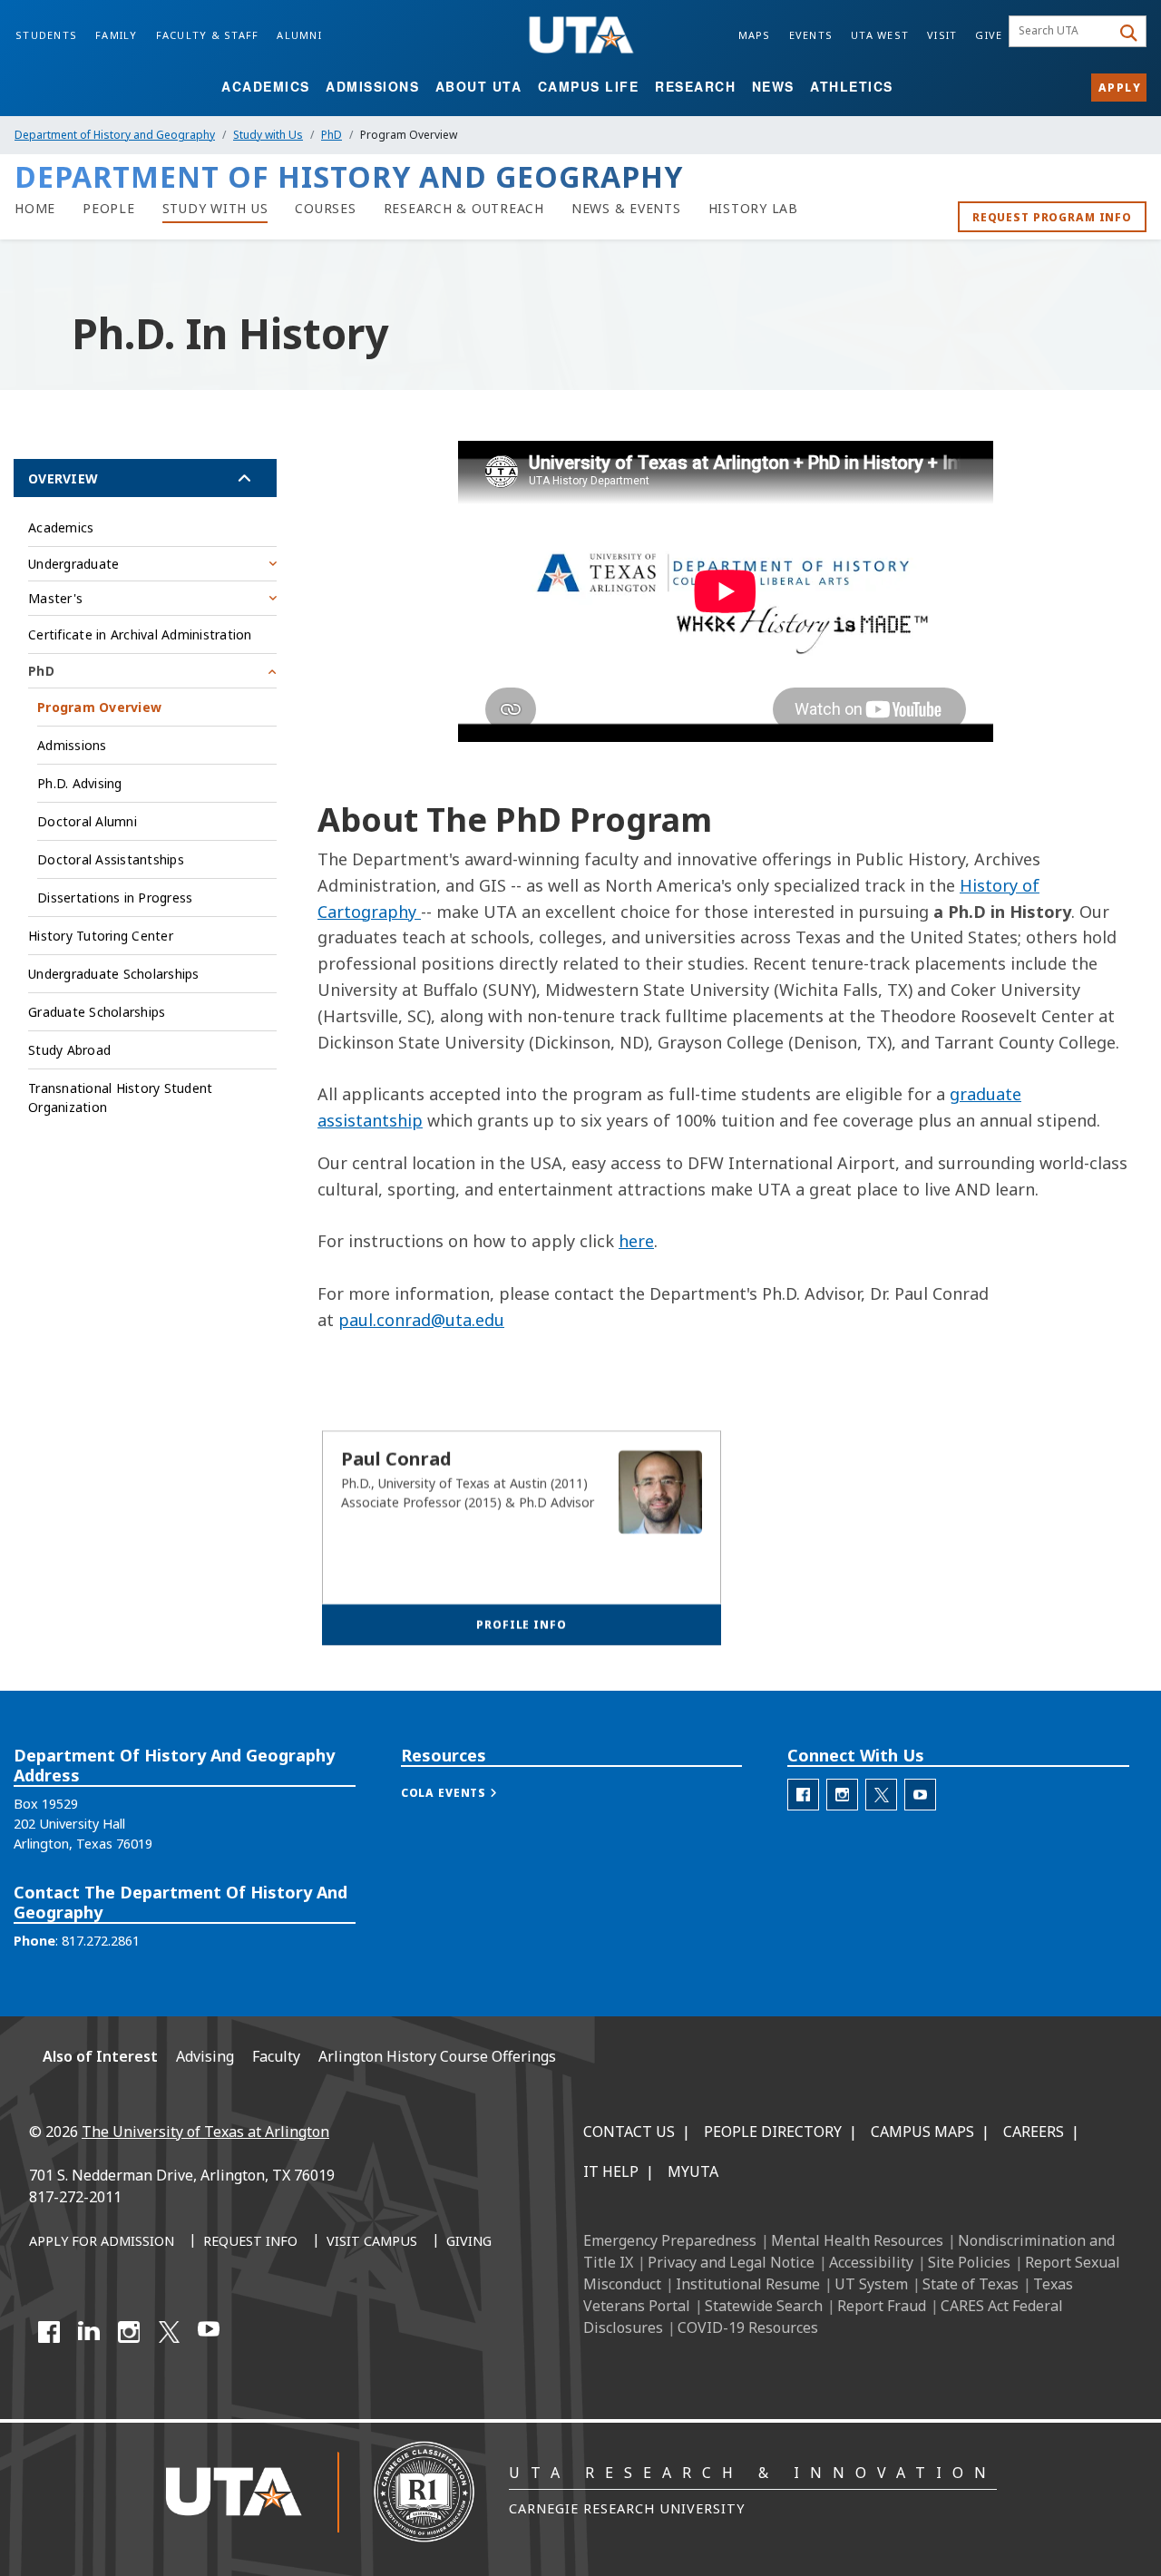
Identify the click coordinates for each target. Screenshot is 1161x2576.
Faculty (276, 2056)
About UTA (479, 86)
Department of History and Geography (115, 135)
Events (811, 35)
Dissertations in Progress (115, 898)
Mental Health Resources (857, 2240)
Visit (942, 35)
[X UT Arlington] (169, 2332)
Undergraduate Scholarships (114, 974)
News (773, 86)
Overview (63, 478)
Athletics (852, 86)
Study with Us (268, 135)
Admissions (372, 86)
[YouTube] (209, 2332)
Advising (205, 2056)
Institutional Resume (748, 2284)
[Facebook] (49, 2332)
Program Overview (99, 707)
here (636, 1241)
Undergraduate (73, 564)
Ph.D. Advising (80, 783)
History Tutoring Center (101, 936)
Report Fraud (882, 2306)
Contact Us (629, 2132)
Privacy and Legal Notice (731, 2262)
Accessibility (871, 2262)
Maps (755, 35)
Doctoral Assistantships (111, 859)
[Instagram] (129, 2332)
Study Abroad (69, 1050)
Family (117, 35)
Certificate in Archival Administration (140, 634)
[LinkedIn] (89, 2332)
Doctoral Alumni (87, 821)
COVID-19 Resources (748, 2327)
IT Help (611, 2171)
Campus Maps (922, 2132)
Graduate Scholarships (97, 1012)
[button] (468, 1793)
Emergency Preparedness (670, 2240)
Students (46, 35)
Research (695, 86)
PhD (332, 135)
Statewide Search (764, 2306)
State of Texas (971, 2284)
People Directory (773, 2132)
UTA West (880, 35)
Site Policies (969, 2262)
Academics (266, 86)
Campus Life (589, 86)
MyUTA (693, 2171)
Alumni (299, 35)
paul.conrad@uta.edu (421, 1320)
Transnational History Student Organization (120, 1098)
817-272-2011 (75, 2197)
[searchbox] (1063, 32)
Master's (55, 598)
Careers (1034, 2132)
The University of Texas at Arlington (205, 2132)
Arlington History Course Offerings (437, 2056)
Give (989, 35)
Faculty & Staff (208, 35)
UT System (871, 2284)
